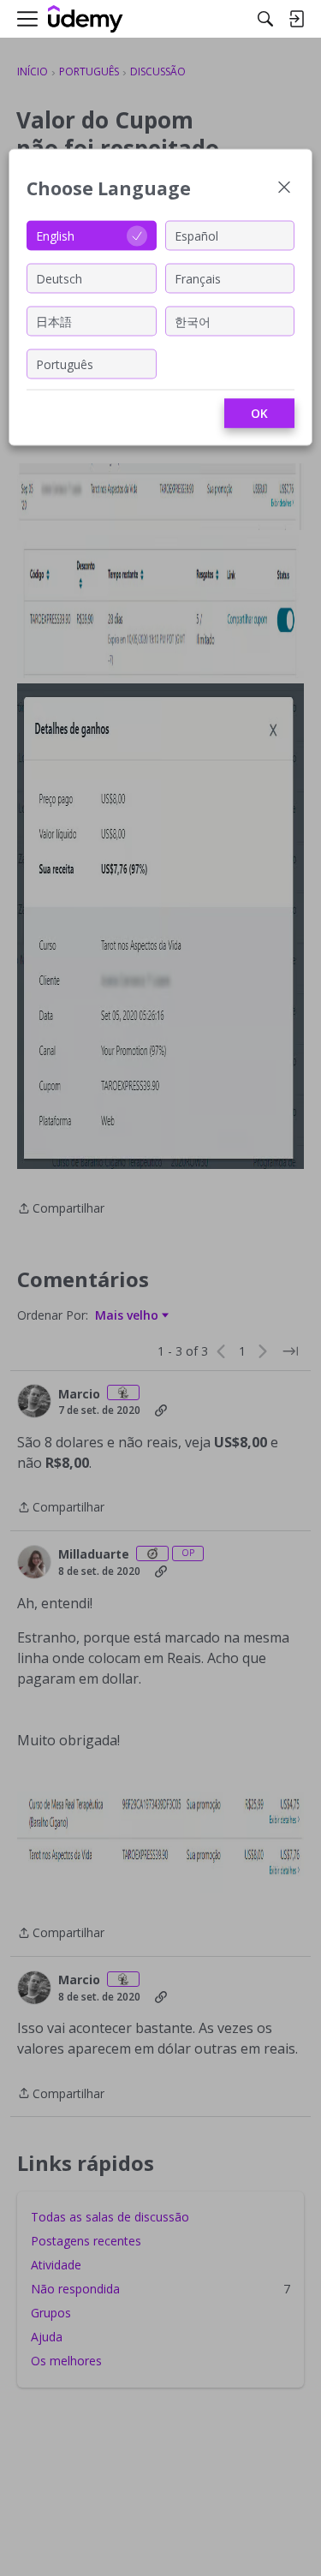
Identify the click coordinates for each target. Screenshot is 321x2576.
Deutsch (59, 278)
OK (259, 413)
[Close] (284, 189)
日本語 (54, 321)
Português (65, 364)
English (55, 235)
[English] (86, 19)
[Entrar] (296, 19)
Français (198, 278)
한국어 (193, 321)
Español (196, 235)
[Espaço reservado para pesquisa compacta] (265, 19)
